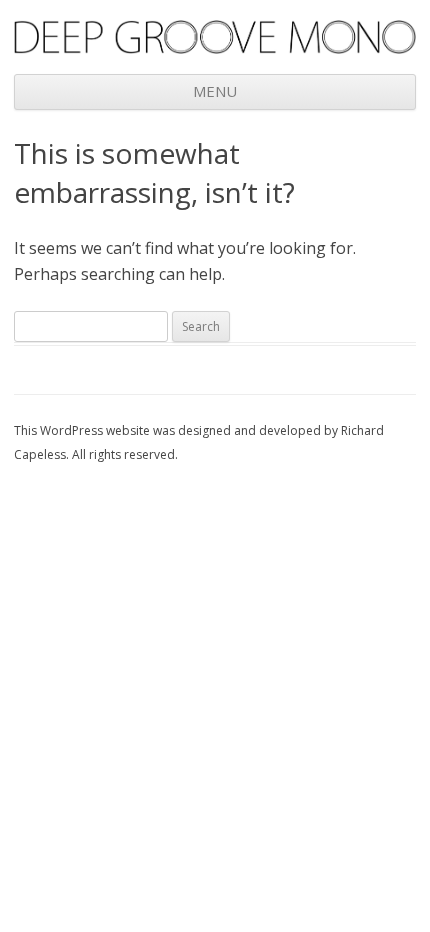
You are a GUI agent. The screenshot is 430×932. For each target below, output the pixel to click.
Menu (215, 91)
